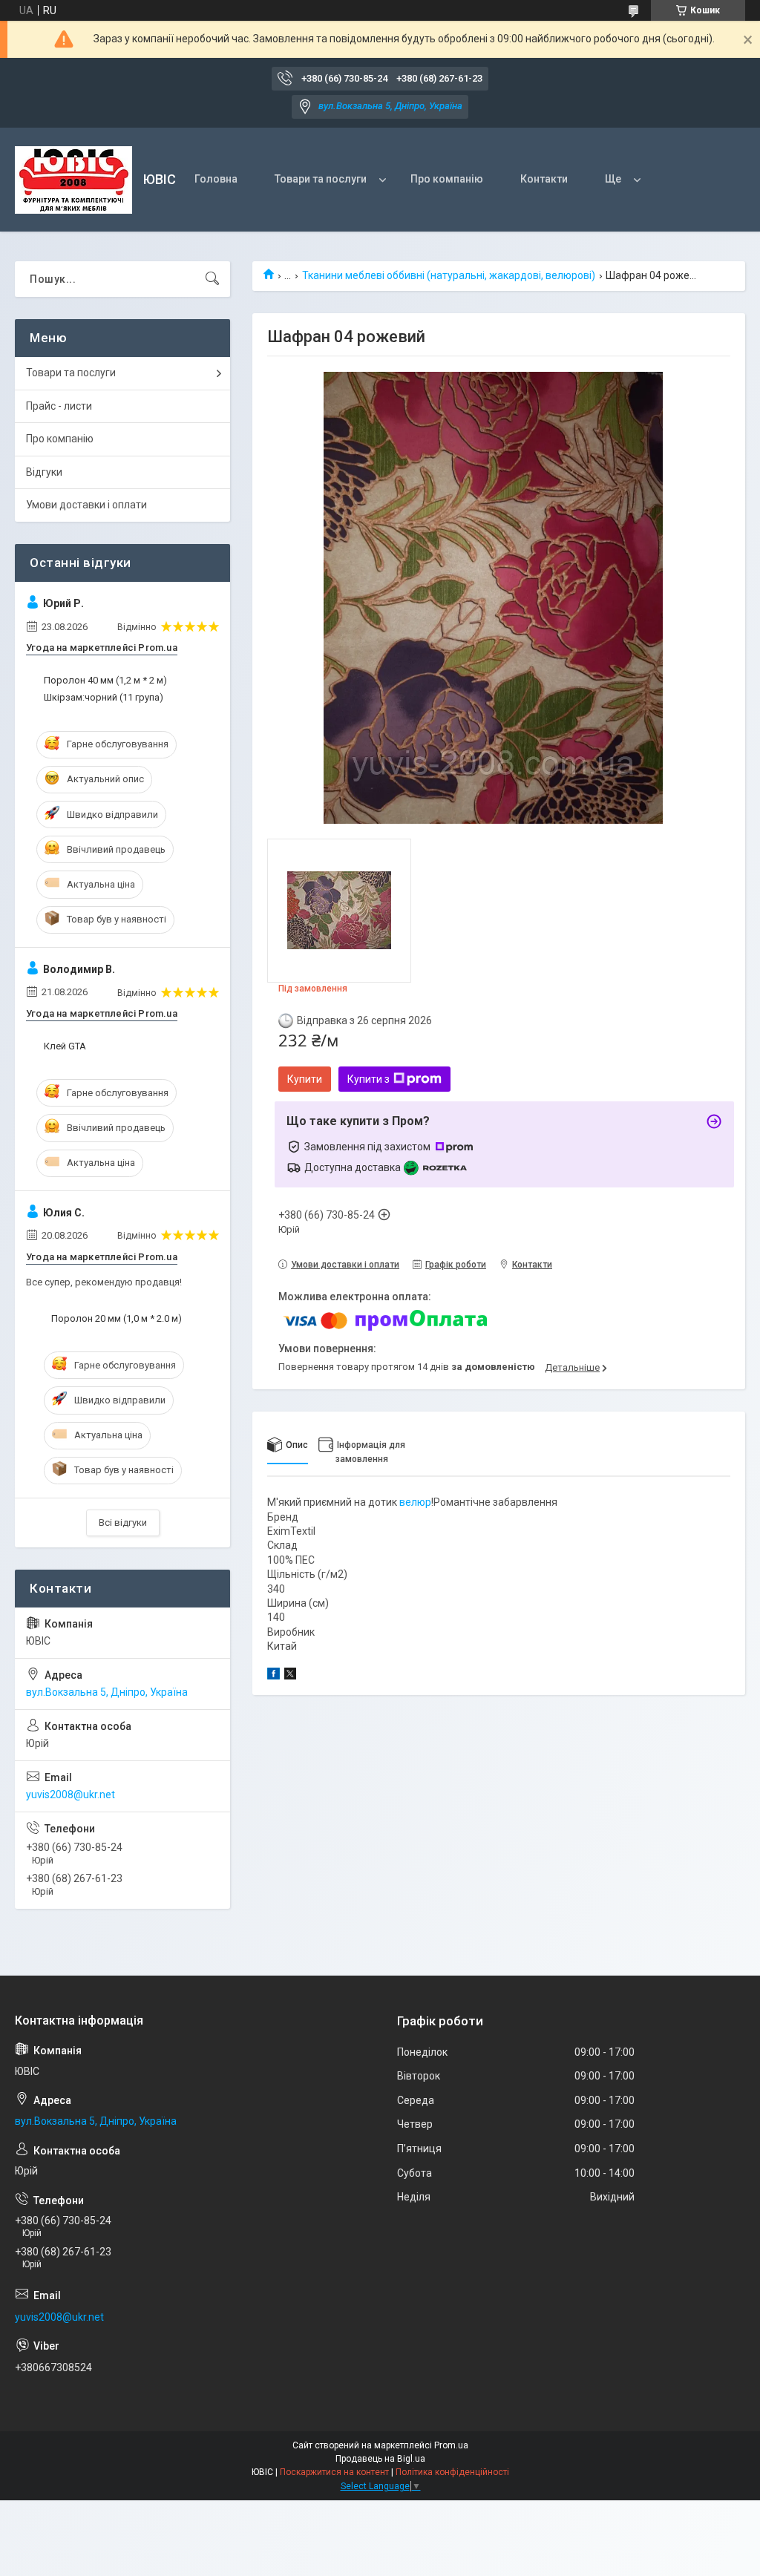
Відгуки (44, 472)
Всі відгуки (123, 1523)
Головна (216, 179)
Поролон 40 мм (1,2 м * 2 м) (105, 680)
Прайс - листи (59, 406)
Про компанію (447, 179)
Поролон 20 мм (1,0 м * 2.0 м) (117, 1318)
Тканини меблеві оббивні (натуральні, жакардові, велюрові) (449, 275)
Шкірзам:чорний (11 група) (104, 697)
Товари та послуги (321, 179)
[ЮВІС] (73, 180)
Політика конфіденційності (452, 2472)
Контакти (544, 179)
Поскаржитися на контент (334, 2472)
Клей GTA (65, 1046)
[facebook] (273, 1676)
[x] (290, 1676)
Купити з (368, 1079)
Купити (305, 1079)
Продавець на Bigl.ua (380, 2459)
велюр (415, 1502)
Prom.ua (451, 2445)
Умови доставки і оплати (86, 505)
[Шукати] (212, 279)
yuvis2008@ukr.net (71, 1795)
